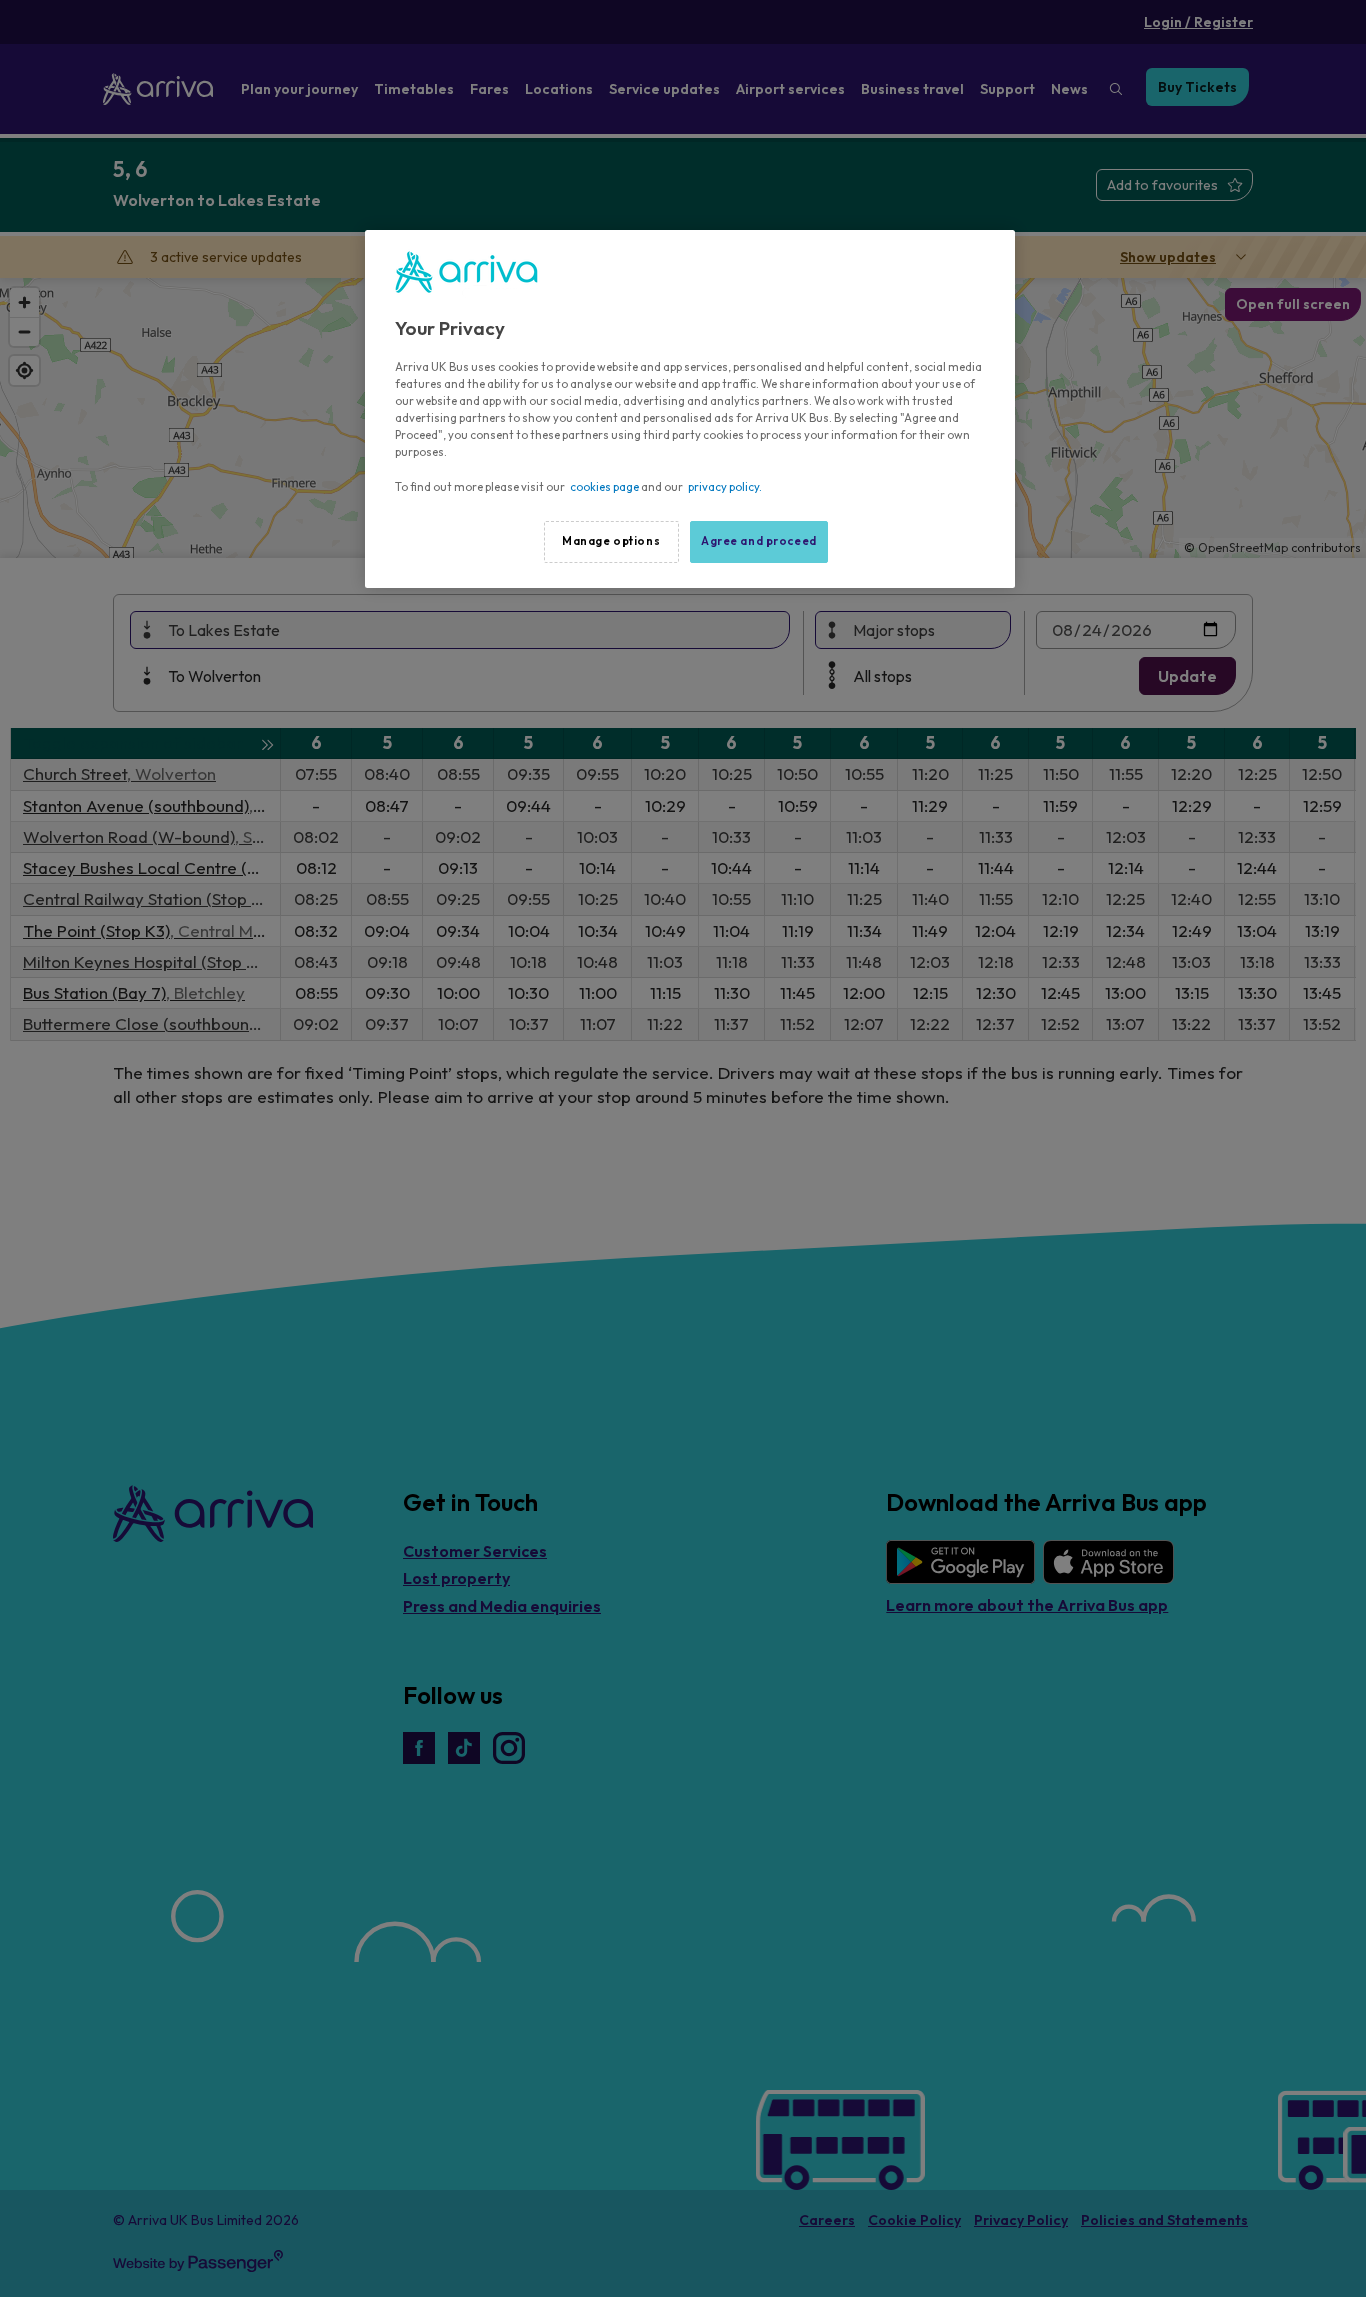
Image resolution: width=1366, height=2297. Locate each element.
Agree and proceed (759, 541)
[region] (690, 409)
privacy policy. (725, 487)
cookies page (604, 487)
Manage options (611, 541)
